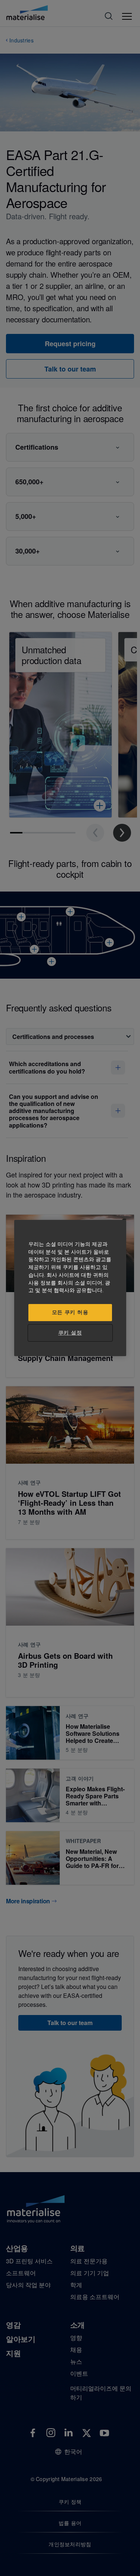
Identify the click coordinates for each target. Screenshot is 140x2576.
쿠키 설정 (70, 1333)
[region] (70, 1288)
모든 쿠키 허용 (70, 1312)
